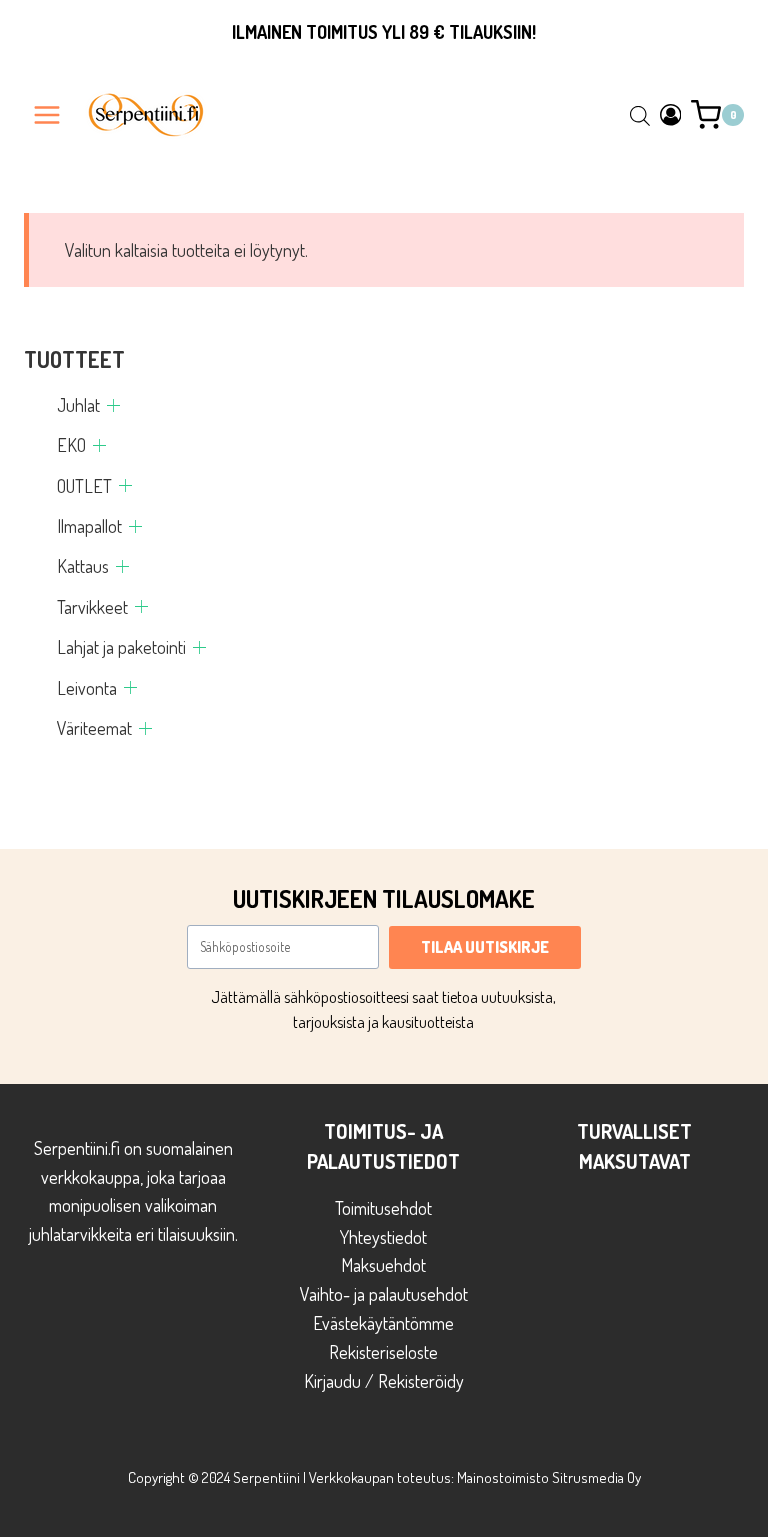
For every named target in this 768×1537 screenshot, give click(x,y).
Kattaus (83, 566)
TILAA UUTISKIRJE (485, 947)
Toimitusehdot (383, 1208)
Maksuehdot (383, 1265)
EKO (71, 445)
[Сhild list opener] (113, 405)
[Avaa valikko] (47, 114)
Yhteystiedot (383, 1237)
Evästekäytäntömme (383, 1323)
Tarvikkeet (92, 607)
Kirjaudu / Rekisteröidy (384, 1381)
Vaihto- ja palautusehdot (384, 1294)
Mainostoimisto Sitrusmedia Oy (549, 1477)
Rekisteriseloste (383, 1352)
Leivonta (87, 688)
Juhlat (78, 405)
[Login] (671, 114)
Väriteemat (94, 728)
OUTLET (84, 486)
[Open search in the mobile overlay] (640, 115)
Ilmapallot (89, 526)
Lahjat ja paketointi (121, 647)
